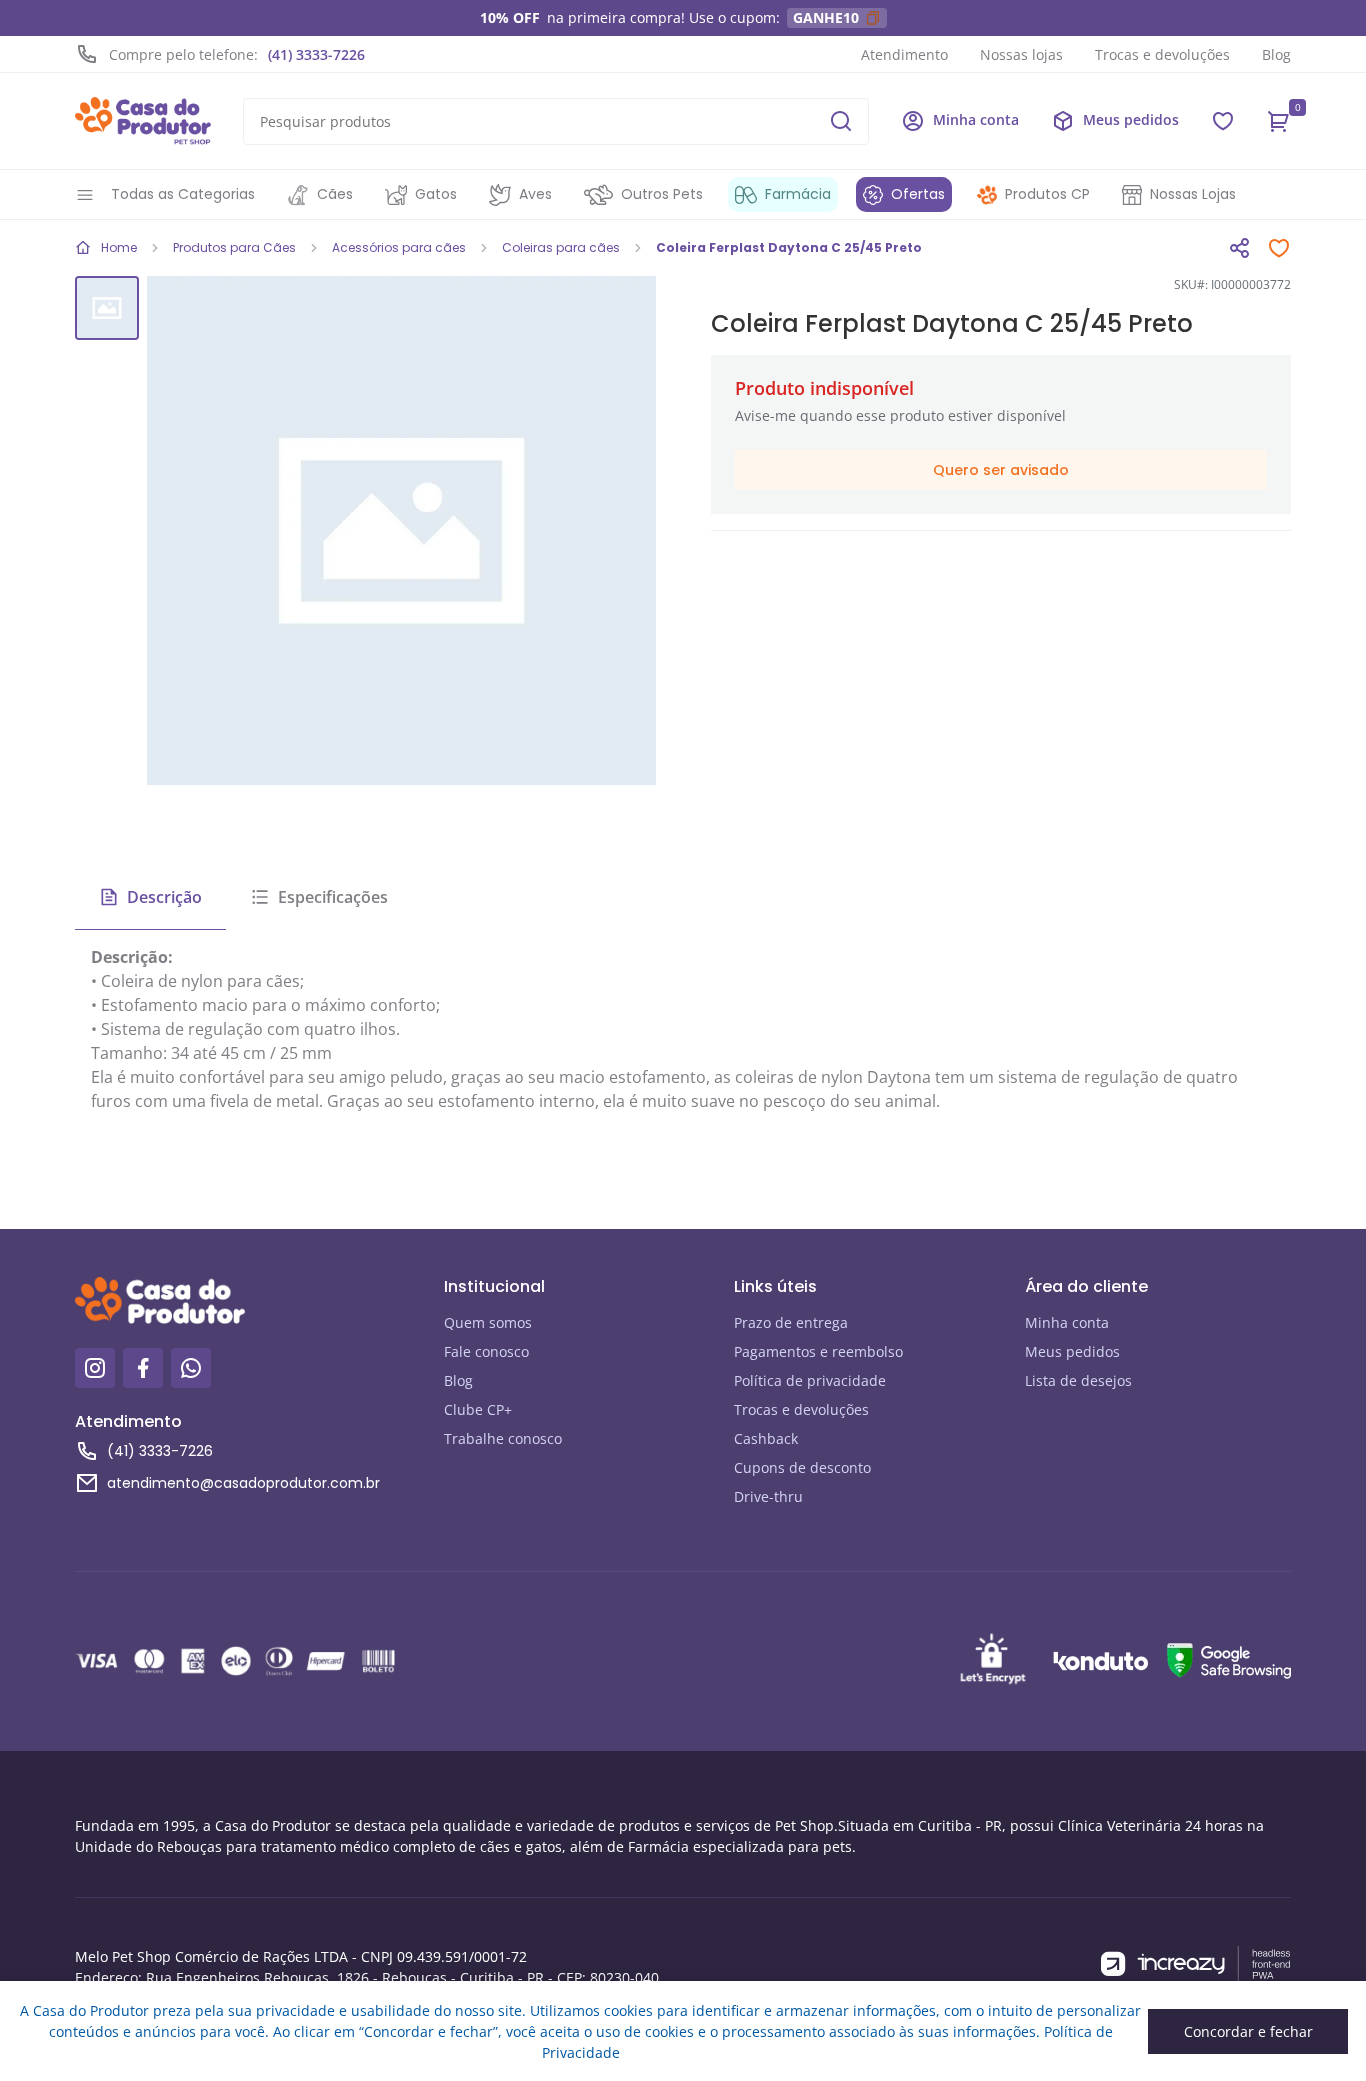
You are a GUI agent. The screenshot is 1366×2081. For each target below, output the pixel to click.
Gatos (436, 194)
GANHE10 (826, 17)
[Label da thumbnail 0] (107, 308)
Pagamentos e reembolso (818, 1351)
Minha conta (1067, 1322)
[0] (1279, 121)
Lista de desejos (1078, 1380)
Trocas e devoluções (1162, 54)
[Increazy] (1196, 1964)
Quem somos (488, 1322)
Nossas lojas (1021, 54)
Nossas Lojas (1193, 194)
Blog (1276, 54)
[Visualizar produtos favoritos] (1223, 121)
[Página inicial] (143, 121)
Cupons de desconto (802, 1467)
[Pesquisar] (841, 121)
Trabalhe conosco (503, 1438)
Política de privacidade (810, 1380)
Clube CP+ (478, 1409)
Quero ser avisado (1001, 470)
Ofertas (918, 194)
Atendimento (904, 54)
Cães (335, 194)
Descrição (164, 897)
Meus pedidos (1072, 1351)
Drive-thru (768, 1496)
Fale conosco (486, 1351)
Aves (535, 194)
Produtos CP (1047, 194)
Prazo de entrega (791, 1322)
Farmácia (798, 194)
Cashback (766, 1438)
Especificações (333, 897)
